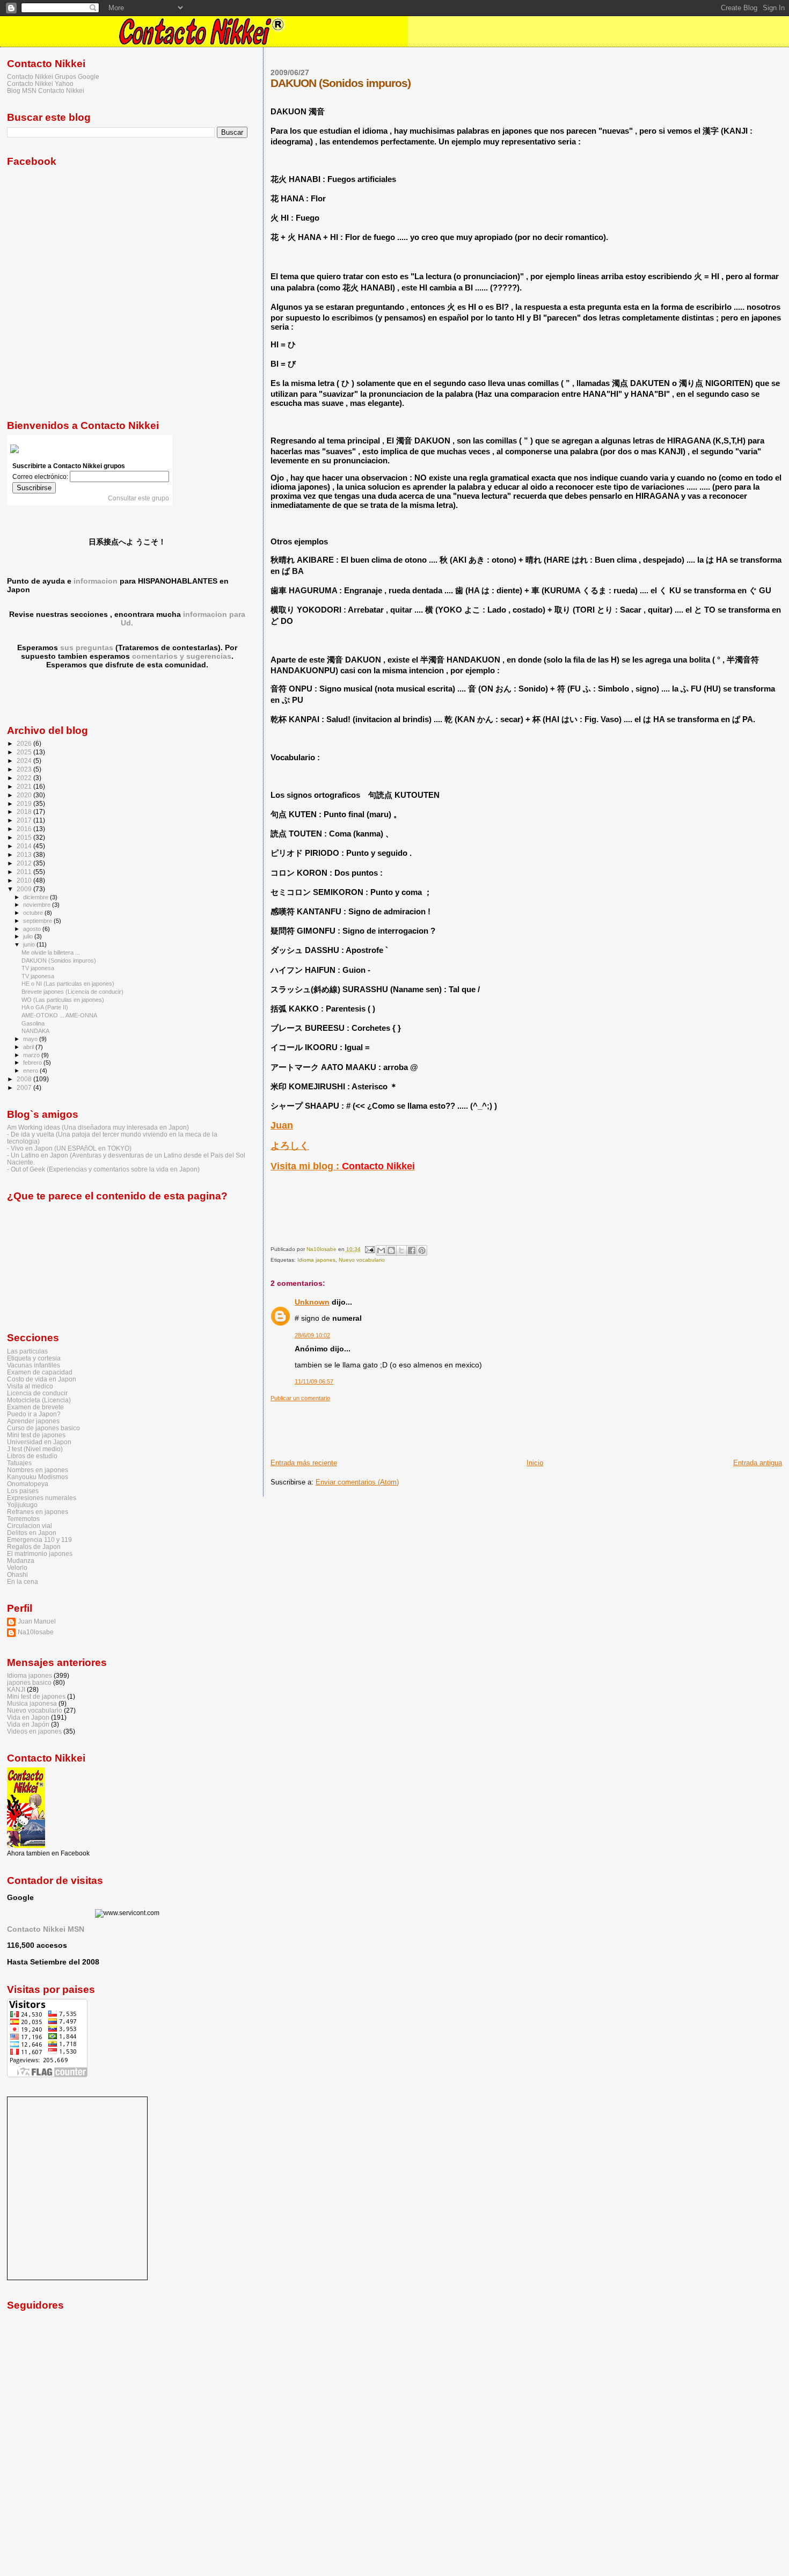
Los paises (23, 1491)
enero (31, 1071)
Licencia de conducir (37, 1393)
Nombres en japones (38, 1470)
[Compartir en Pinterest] (422, 1250)
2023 (25, 769)
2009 (25, 889)
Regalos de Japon (34, 1547)
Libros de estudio (32, 1456)
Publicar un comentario (300, 1398)
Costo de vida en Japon (42, 1379)
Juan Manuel (37, 1621)
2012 (25, 863)
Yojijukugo (22, 1505)
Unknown (312, 1302)
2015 (25, 837)
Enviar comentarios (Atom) (357, 1482)
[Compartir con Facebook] (412, 1250)
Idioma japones (316, 1260)
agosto (33, 929)
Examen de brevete (35, 1407)
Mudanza (21, 1560)
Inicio (535, 1463)
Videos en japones (34, 1731)
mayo (31, 1039)
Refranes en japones (38, 1512)
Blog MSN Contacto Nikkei (46, 90)
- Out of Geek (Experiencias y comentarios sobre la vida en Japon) (103, 1169)
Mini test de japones (36, 1435)
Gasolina (33, 1023)
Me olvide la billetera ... (51, 952)
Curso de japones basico (43, 1428)
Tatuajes (19, 1463)
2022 (25, 778)
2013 (25, 854)
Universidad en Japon (39, 1442)
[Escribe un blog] (391, 1250)
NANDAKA (35, 1031)
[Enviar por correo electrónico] (381, 1250)
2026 (25, 743)
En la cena (23, 1581)
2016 (25, 829)
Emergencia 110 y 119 (39, 1540)
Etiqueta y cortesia (34, 1358)
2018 (25, 812)
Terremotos (23, 1519)
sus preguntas (87, 647)
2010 (25, 880)
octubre (34, 913)
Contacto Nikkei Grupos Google (53, 77)
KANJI (16, 1689)
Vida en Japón (28, 1724)
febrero (33, 1063)
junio (30, 944)
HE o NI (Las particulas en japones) (68, 984)
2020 (25, 795)
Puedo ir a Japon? (34, 1414)
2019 (25, 803)
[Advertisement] (466, 1426)
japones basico (29, 1682)
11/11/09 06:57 (314, 1381)
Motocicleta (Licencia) (39, 1400)
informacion (96, 581)
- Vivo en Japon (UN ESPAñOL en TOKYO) (69, 1148)
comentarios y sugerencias (182, 656)
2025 (25, 752)
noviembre (38, 905)
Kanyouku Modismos (38, 1477)
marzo (32, 1055)
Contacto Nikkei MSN (46, 1929)
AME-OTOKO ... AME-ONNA (59, 1015)
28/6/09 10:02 (312, 1335)
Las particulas (27, 1351)
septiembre (38, 921)
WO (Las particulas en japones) (63, 1000)
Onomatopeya (28, 1484)
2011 (25, 872)
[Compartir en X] (401, 1250)
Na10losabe (36, 1632)
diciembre (36, 897)
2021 (25, 786)
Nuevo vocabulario (362, 1260)
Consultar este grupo (138, 498)
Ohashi (17, 1574)
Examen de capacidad (40, 1372)
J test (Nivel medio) (35, 1449)
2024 (25, 761)
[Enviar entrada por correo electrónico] (369, 1249)
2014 (25, 846)
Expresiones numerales (42, 1498)
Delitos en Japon (32, 1533)
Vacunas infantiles (34, 1365)
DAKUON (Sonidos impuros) (59, 960)
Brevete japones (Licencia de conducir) (72, 992)
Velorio (17, 1567)
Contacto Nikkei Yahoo (40, 83)
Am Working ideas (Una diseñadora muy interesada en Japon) (98, 1127)
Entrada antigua (758, 1463)
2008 (25, 1079)
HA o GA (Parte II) (45, 1007)
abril (29, 1047)
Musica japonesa (32, 1703)
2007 (25, 1087)
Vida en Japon (28, 1717)
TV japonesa (38, 968)
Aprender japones (33, 1421)
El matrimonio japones (40, 1553)
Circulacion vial (30, 1526)
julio (29, 936)
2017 (25, 820)
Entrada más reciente (304, 1463)
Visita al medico (30, 1386)
